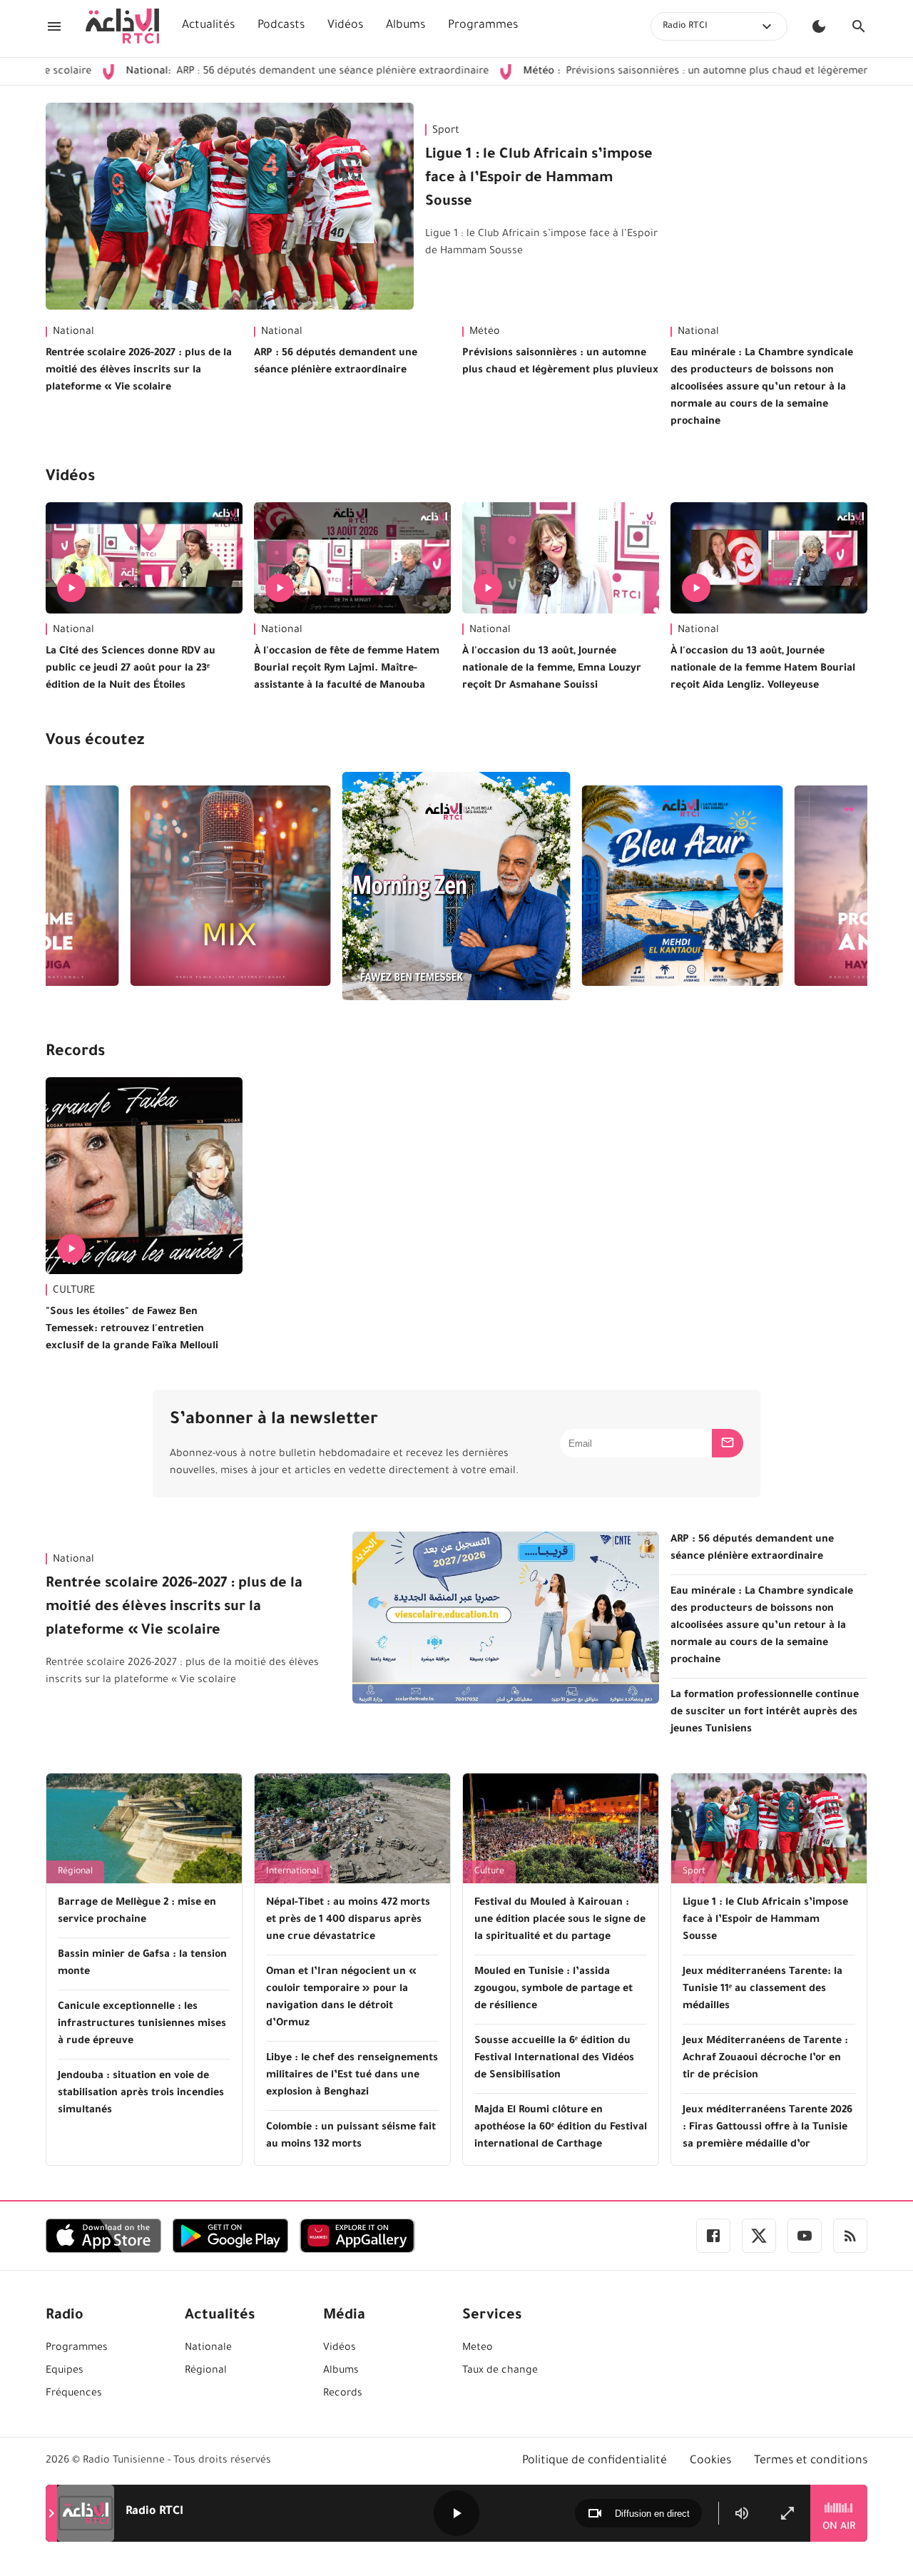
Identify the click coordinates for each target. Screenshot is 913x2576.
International (292, 1872)
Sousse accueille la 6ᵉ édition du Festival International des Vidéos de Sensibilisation (554, 2059)
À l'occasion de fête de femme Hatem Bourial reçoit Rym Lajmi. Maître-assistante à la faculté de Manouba (347, 669)
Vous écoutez (95, 742)
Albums (406, 26)
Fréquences (74, 2394)
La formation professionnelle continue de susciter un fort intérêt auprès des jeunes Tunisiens (765, 1713)
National (73, 332)
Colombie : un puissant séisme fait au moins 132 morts (351, 2137)
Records (75, 1053)
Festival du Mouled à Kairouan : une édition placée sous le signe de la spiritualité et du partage (560, 1920)
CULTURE (74, 1291)
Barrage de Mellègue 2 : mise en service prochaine (137, 1912)
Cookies (710, 2461)
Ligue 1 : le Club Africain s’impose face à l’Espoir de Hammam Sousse (539, 179)
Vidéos (345, 26)
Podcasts (281, 26)
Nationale (208, 2348)
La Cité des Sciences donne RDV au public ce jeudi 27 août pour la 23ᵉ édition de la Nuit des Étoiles (131, 669)
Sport (446, 131)
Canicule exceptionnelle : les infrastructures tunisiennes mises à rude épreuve (142, 2025)
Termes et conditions (811, 2461)
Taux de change (500, 2371)
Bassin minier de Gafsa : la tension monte (142, 1964)
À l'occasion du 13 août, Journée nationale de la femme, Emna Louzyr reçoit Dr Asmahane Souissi (552, 669)
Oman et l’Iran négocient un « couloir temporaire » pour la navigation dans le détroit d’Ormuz (341, 1998)
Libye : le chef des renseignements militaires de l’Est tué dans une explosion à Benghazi (352, 2076)
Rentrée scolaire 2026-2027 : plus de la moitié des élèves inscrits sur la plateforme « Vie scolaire (139, 371)
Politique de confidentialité (595, 2461)
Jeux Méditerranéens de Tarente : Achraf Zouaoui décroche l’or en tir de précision (765, 2059)
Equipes (65, 2371)
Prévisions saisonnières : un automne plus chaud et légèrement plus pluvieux (658, 72)
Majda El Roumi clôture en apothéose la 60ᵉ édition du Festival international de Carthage (561, 2128)
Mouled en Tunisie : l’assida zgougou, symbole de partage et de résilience (554, 1990)
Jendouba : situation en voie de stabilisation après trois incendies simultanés (141, 2094)
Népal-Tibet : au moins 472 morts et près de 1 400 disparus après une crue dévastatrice (348, 1920)
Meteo (478, 2348)
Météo (485, 332)
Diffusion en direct (652, 2514)
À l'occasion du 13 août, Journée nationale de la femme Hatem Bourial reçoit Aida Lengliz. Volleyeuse (763, 669)
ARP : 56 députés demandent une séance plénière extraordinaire (234, 72)
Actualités (208, 26)
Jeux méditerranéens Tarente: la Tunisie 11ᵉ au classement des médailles (762, 1990)
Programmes (483, 26)
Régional (75, 1872)
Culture (489, 1872)
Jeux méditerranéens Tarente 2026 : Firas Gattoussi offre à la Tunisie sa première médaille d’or (767, 2128)
